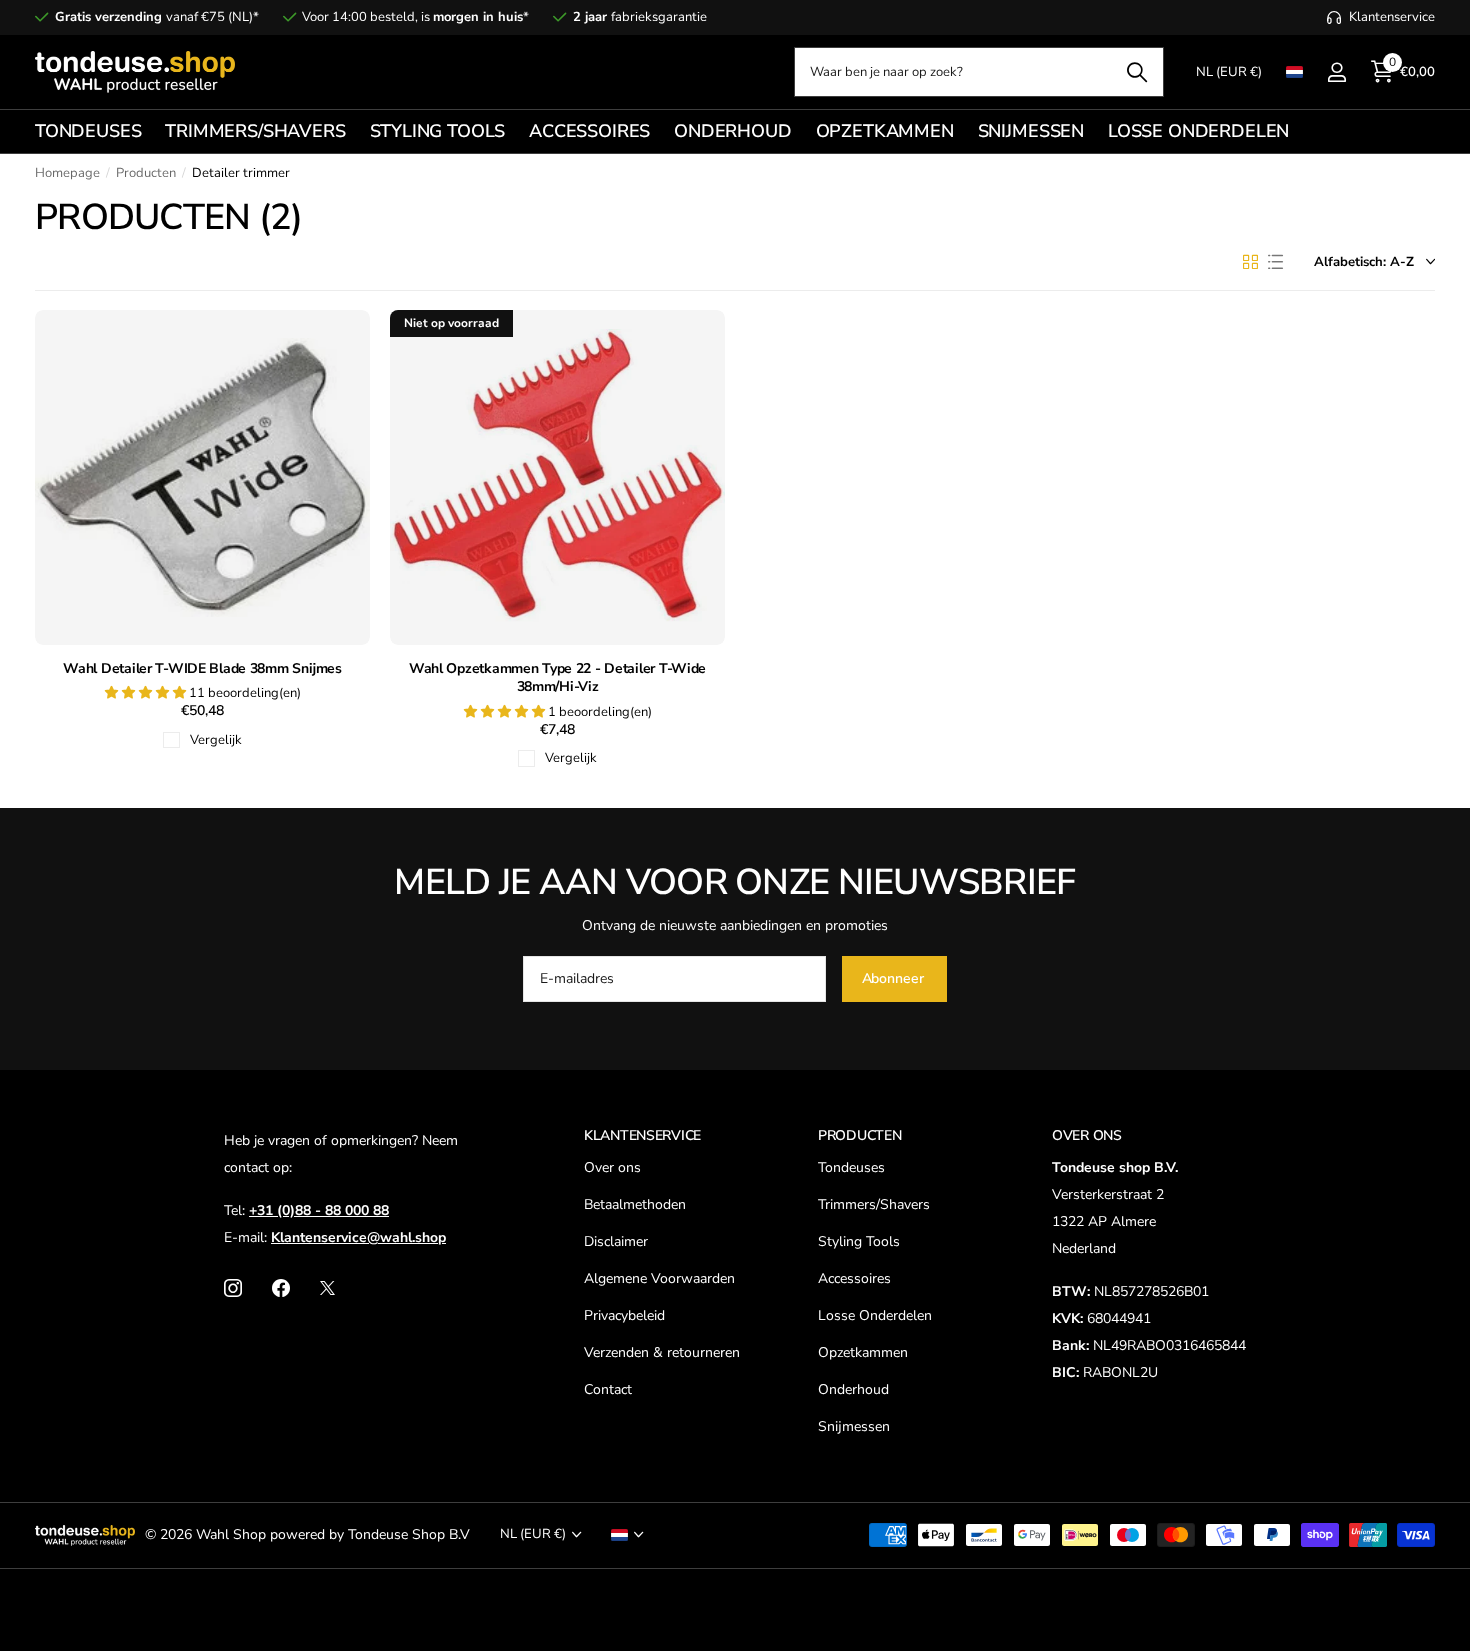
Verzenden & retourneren (662, 1352)
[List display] (1275, 262)
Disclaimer (616, 1241)
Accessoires (854, 1278)
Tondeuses (851, 1167)
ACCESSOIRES (589, 131)
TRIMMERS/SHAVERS (255, 131)
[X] (327, 1288)
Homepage (67, 173)
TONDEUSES (88, 131)
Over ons (612, 1167)
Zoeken (1136, 72)
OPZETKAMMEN (885, 131)
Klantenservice (642, 1135)
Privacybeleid (624, 1315)
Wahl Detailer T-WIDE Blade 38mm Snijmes (202, 669)
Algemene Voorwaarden (659, 1278)
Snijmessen (854, 1426)
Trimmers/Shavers (874, 1204)
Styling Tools (859, 1241)
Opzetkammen (863, 1352)
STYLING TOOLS (438, 131)
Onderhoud (853, 1389)
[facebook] (281, 1288)
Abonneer (895, 978)
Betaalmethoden (635, 1204)
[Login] (1336, 72)
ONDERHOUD (732, 131)
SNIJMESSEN (1031, 131)
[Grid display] (1250, 262)
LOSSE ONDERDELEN (1198, 131)
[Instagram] (233, 1288)
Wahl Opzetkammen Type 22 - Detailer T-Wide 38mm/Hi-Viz (557, 678)
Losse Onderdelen (875, 1315)
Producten (146, 173)
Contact (608, 1389)
